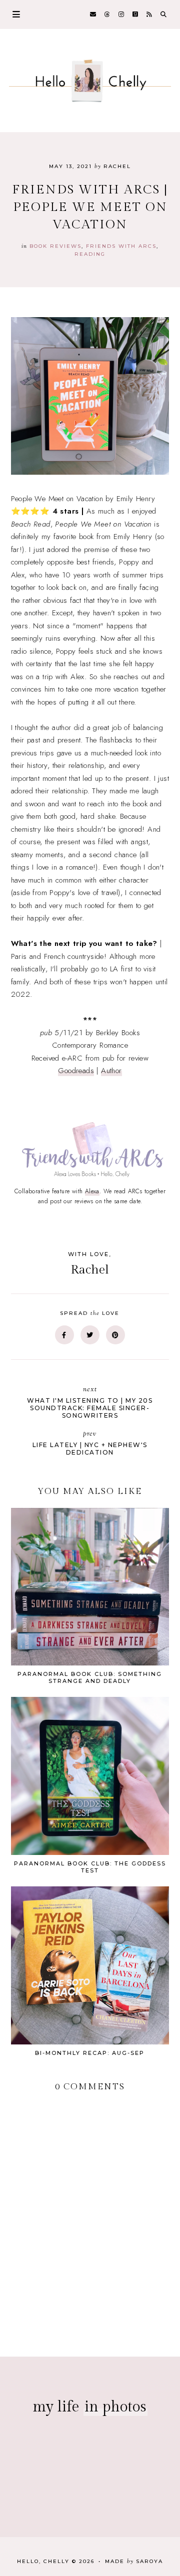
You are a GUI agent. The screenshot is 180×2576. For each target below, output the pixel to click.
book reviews (55, 246)
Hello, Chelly (43, 2561)
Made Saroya (134, 2561)
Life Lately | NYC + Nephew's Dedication (90, 1443)
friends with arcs (121, 246)
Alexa (92, 1191)
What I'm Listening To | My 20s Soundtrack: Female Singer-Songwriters (90, 1402)
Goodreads (76, 1071)
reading (90, 254)
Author (111, 1071)
